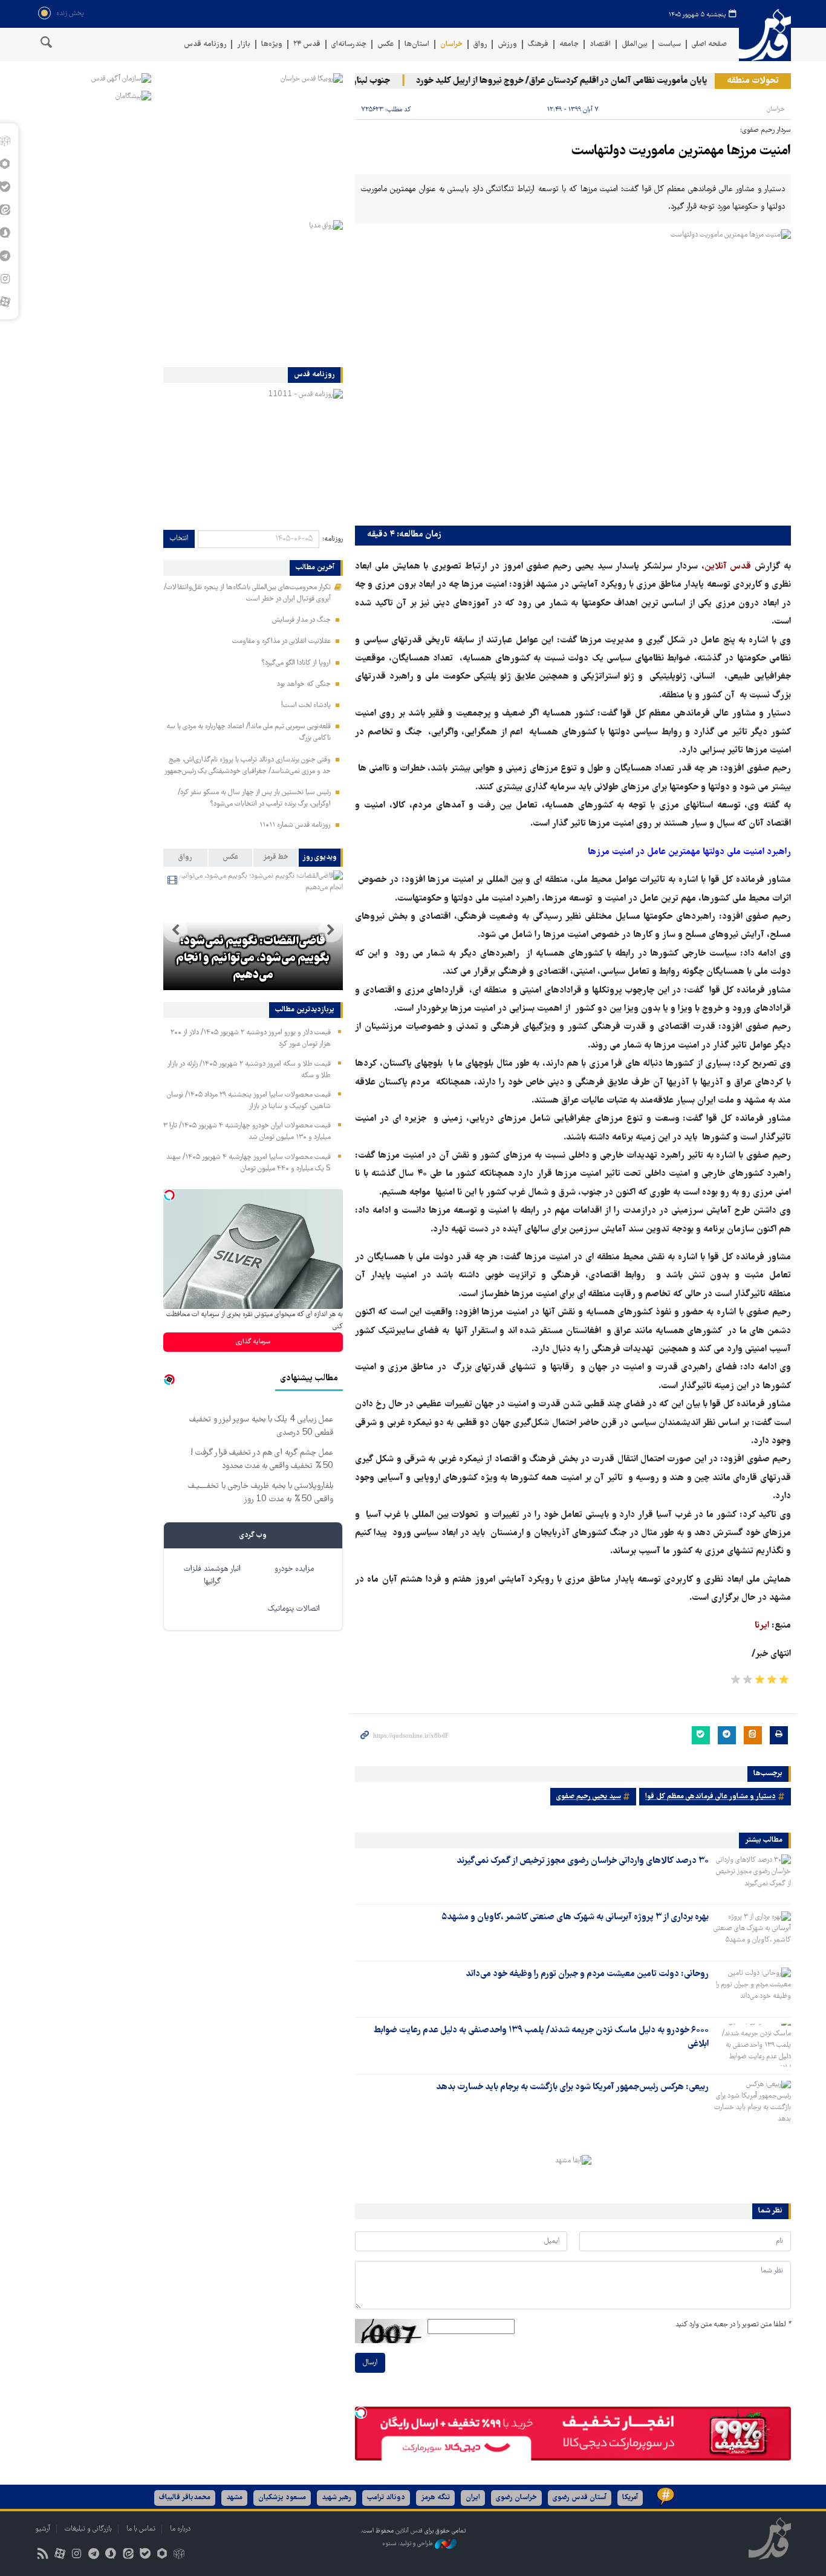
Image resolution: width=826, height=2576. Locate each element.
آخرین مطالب (315, 568)
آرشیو (43, 2529)
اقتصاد (600, 44)
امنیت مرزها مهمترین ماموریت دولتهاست (681, 152)
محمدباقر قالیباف (185, 2498)
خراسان (451, 44)
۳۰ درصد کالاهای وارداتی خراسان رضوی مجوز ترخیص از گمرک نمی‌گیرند (583, 1861)
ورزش (507, 44)
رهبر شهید (337, 2498)
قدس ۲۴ (307, 44)
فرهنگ (538, 44)
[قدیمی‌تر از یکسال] (752, 1876)
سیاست (670, 44)
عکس (385, 44)
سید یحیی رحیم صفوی (589, 1797)
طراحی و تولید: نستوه (408, 2544)
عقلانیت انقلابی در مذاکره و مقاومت (281, 641)
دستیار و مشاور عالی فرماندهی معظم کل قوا (711, 1797)
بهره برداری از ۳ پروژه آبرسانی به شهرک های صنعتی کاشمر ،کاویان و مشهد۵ (575, 1917)
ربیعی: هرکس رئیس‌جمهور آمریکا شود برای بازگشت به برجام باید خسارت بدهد (572, 2087)
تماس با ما (141, 2529)
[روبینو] (162, 2555)
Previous (331, 930)
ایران (473, 2498)
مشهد (234, 2498)
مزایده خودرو (294, 1569)
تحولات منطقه (753, 81)
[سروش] (111, 2555)
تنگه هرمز (435, 2498)
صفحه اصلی (709, 44)
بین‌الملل (635, 44)
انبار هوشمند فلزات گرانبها (212, 1576)
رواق (480, 44)
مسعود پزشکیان (282, 2498)
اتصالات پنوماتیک (294, 1609)
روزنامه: (333, 539)
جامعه (569, 44)
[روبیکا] (179, 2555)
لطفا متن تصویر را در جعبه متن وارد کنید (733, 2325)
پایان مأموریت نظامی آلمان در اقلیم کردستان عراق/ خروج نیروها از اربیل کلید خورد (588, 81)
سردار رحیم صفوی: (766, 130)
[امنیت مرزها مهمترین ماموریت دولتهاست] (573, 375)
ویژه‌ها (272, 44)
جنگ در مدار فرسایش (301, 620)
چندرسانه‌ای (349, 44)
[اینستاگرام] (76, 2555)
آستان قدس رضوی (580, 2498)
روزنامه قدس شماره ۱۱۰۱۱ (295, 825)
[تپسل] (361, 2413)
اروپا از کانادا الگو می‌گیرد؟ (296, 663)
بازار (244, 44)
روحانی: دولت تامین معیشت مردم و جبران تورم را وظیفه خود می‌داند (587, 1974)
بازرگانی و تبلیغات (88, 2529)
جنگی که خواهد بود (304, 684)
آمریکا (630, 2498)
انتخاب (179, 539)
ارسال (370, 2363)
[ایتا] (128, 2555)
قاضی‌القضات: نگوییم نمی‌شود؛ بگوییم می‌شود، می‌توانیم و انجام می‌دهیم (253, 959)
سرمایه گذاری (253, 1342)
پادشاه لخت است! (306, 706)
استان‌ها (417, 44)
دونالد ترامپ (386, 2498)
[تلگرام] (94, 2555)
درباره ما (180, 2529)
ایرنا (763, 1626)
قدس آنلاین (765, 35)
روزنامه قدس (205, 44)
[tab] (321, 858)
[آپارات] (60, 2555)
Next (175, 930)
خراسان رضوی (516, 2498)
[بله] (145, 2555)
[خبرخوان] (43, 2555)
